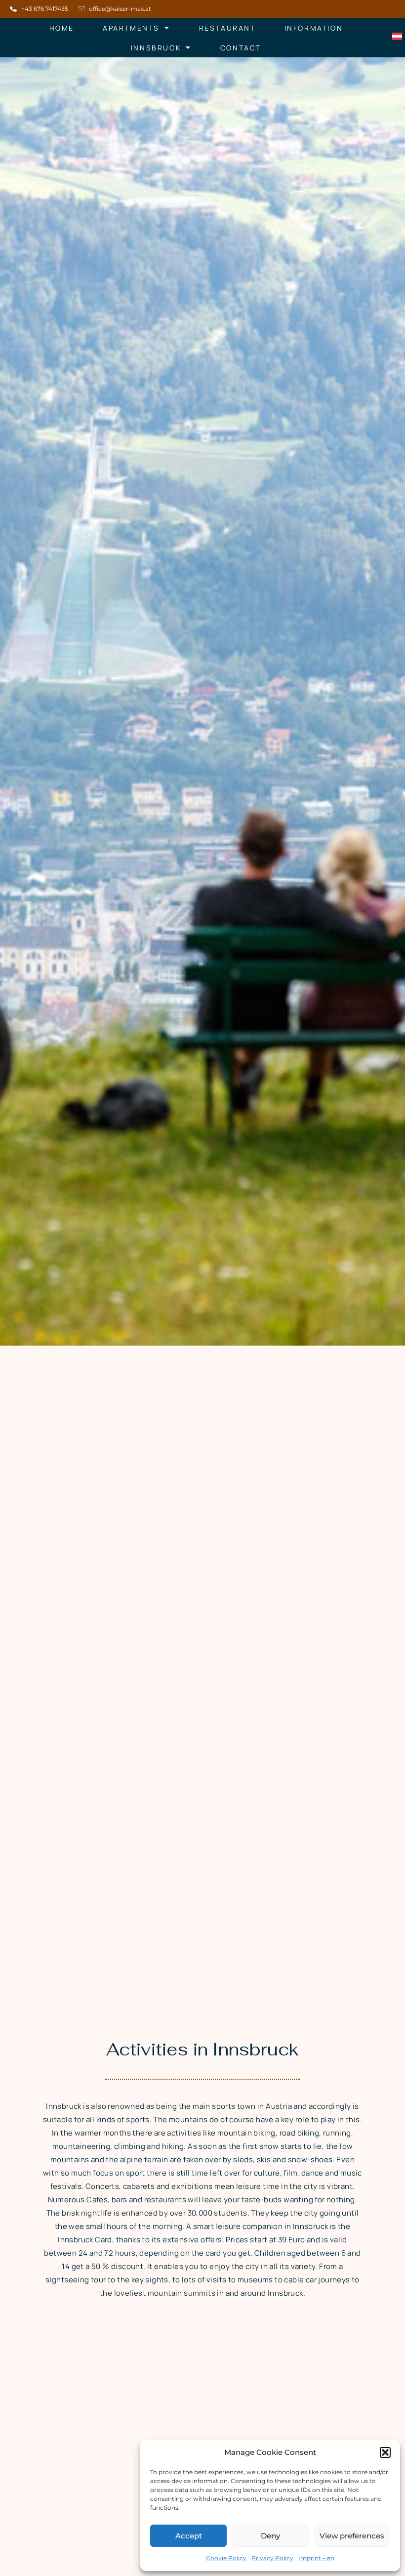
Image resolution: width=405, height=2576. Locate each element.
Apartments (131, 28)
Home (62, 28)
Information (314, 28)
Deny (270, 2536)
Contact (241, 48)
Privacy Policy (272, 2558)
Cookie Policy (226, 2558)
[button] (385, 2452)
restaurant (227, 28)
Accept (189, 2536)
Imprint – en (316, 2558)
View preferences (352, 2536)
